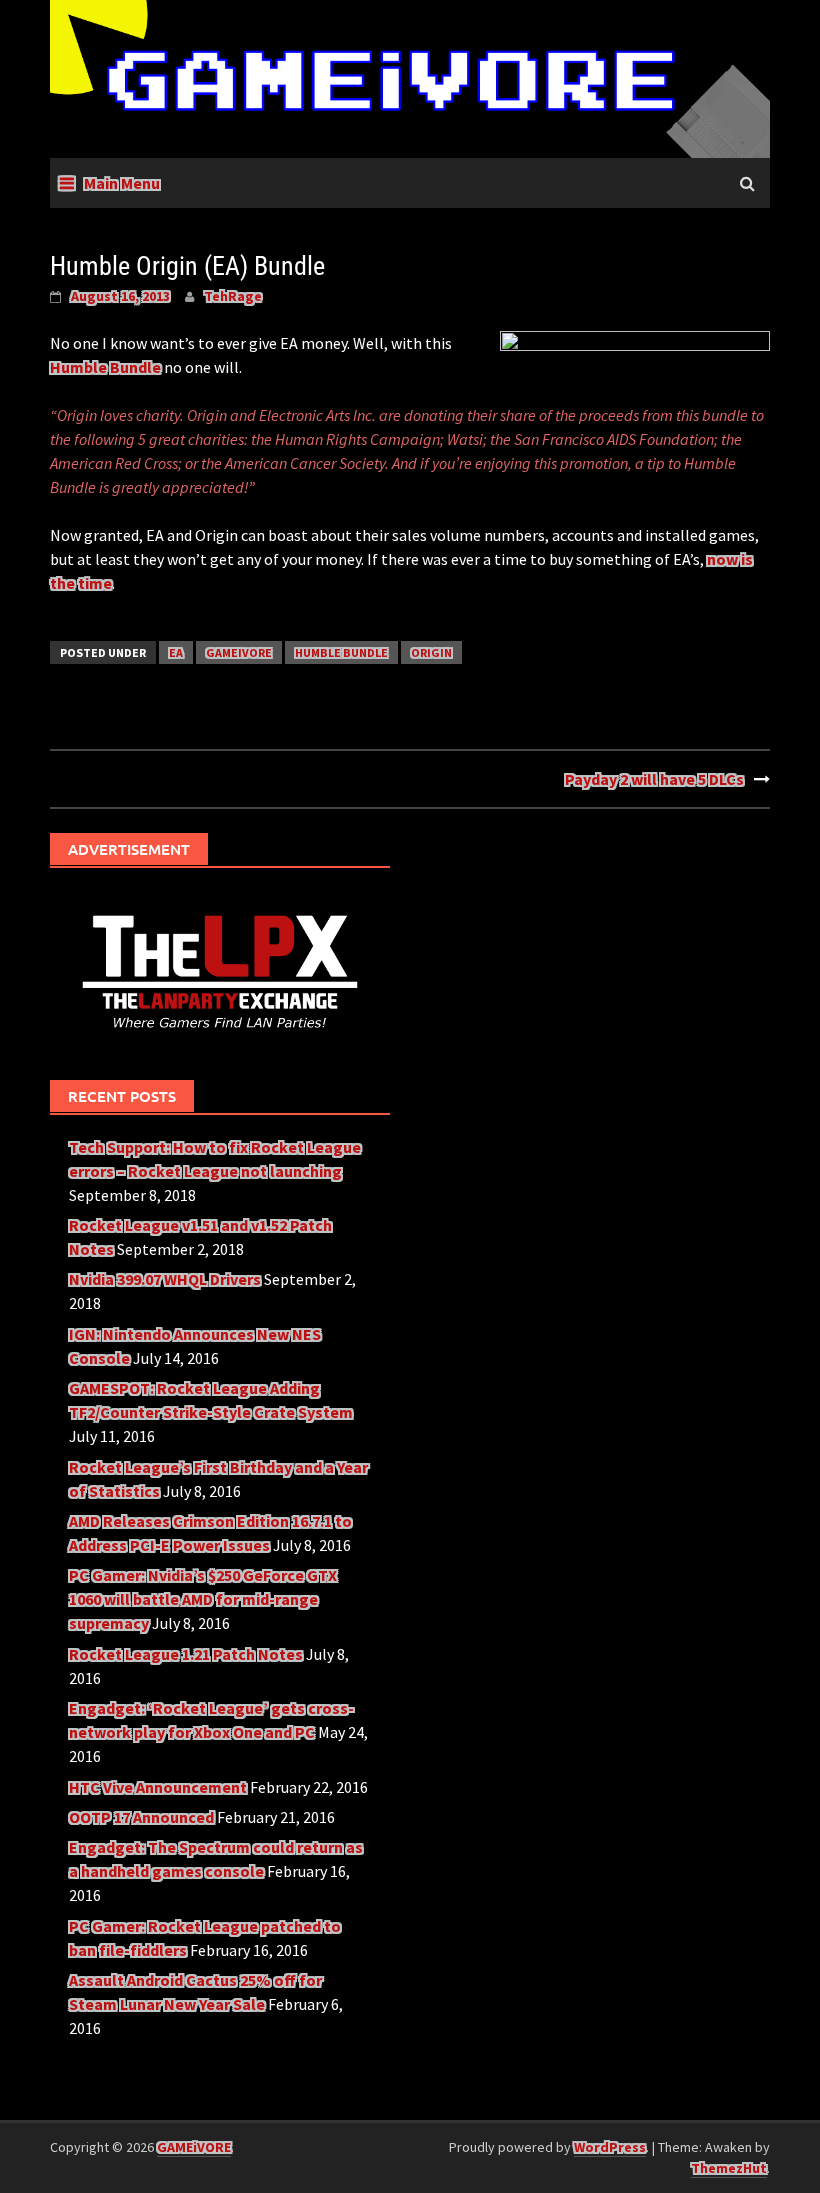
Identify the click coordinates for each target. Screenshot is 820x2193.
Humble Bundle (105, 367)
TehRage (233, 296)
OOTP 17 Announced (141, 1817)
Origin (431, 652)
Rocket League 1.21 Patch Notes (186, 1654)
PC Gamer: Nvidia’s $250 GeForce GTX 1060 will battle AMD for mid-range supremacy (203, 1599)
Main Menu (122, 183)
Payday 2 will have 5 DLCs (654, 779)
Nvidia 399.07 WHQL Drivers (165, 1279)
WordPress (610, 2147)
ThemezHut (729, 2168)
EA (176, 652)
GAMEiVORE (239, 652)
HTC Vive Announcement (158, 1787)
